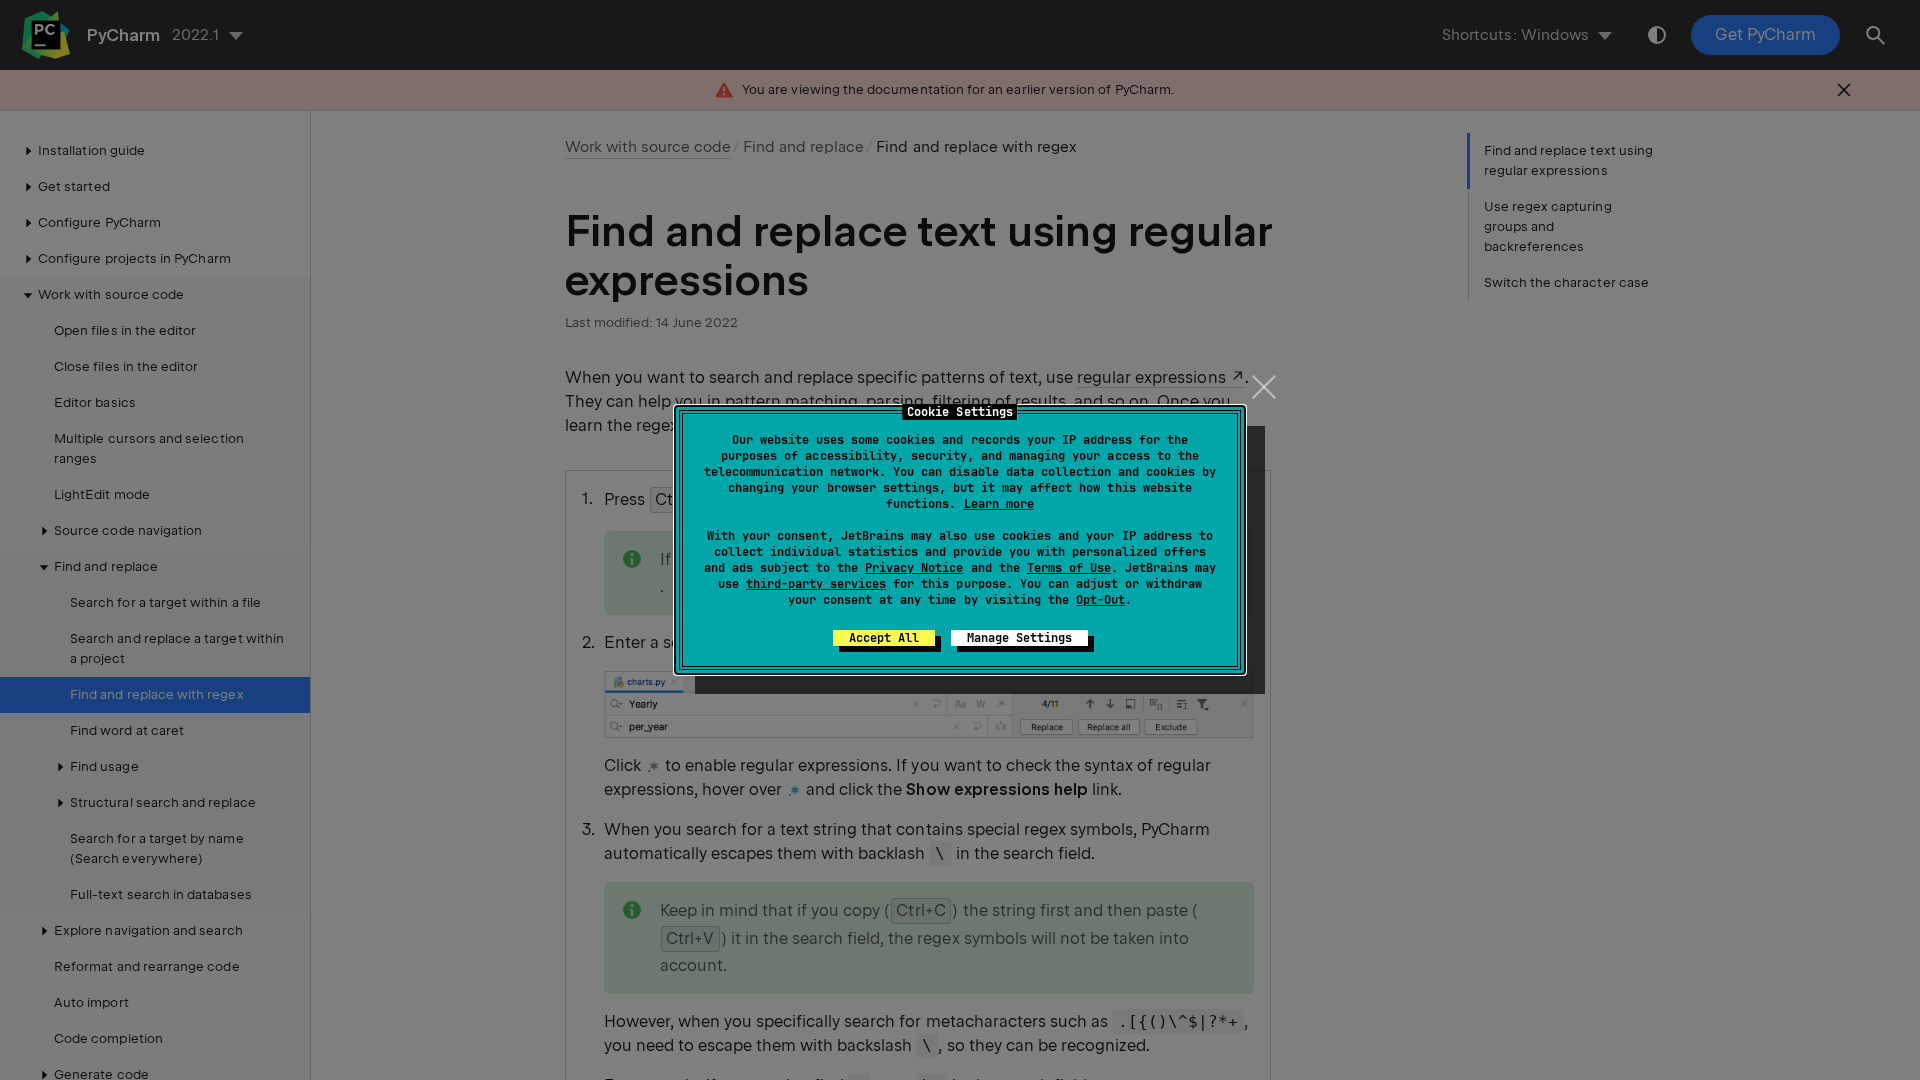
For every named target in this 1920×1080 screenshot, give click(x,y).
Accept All (884, 638)
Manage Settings (1019, 638)
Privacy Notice (914, 568)
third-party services (816, 584)
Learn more (999, 504)
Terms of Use (1069, 568)
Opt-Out (1100, 600)
